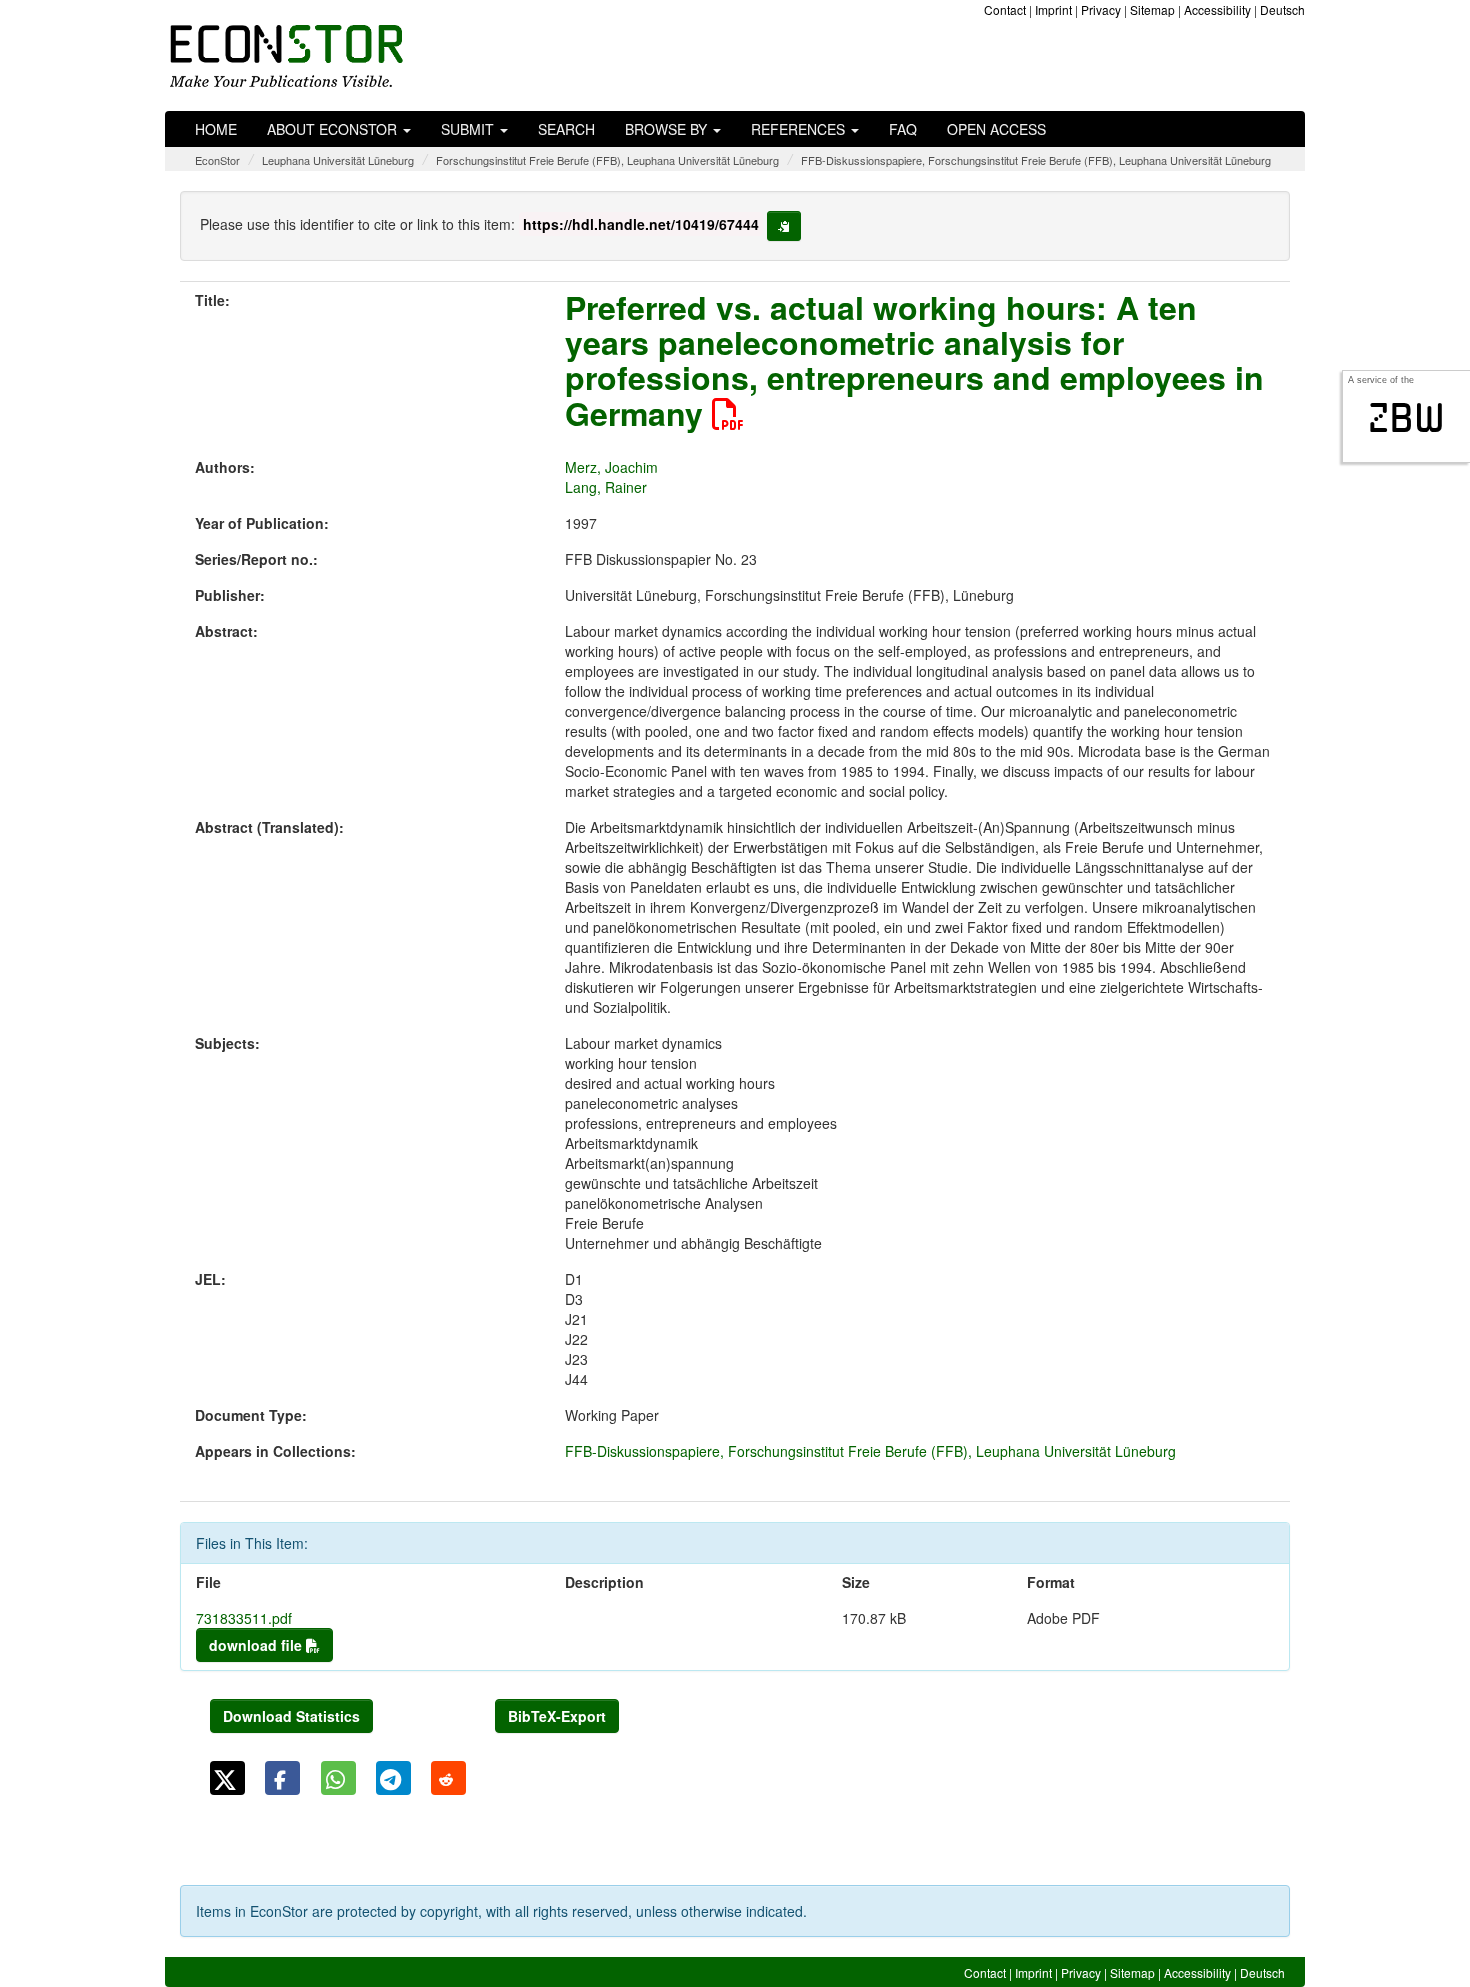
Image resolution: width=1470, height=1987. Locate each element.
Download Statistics (291, 1716)
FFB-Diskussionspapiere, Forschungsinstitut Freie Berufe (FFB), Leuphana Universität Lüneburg (1036, 160)
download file (257, 1645)
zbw (1406, 418)
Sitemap (1152, 9)
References (800, 129)
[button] (227, 1778)
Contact (1005, 9)
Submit (469, 129)
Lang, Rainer (606, 487)
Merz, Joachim (611, 467)
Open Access (996, 129)
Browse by (668, 129)
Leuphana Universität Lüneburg (338, 160)
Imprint (1053, 9)
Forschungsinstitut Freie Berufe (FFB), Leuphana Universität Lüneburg (607, 160)
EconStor (217, 160)
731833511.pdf (244, 1618)
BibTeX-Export (557, 1716)
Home (216, 129)
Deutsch (1282, 9)
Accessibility (1217, 9)
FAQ (903, 129)
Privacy (1101, 9)
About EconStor (334, 129)
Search (566, 129)
